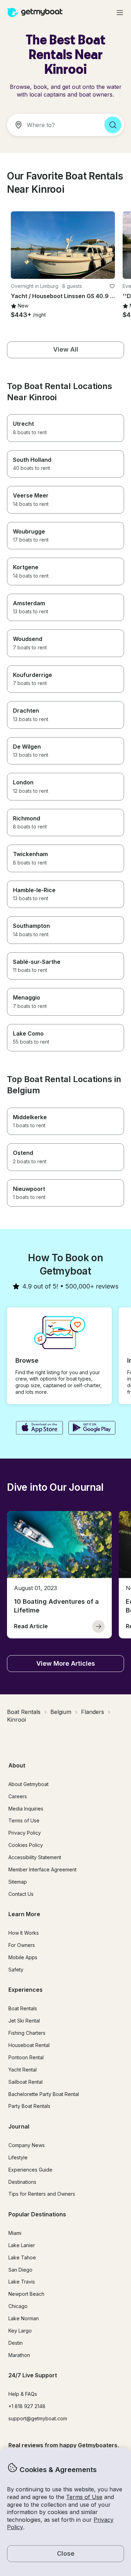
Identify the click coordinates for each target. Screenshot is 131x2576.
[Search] (113, 125)
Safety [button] (16, 1970)
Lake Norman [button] (24, 2318)
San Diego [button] (20, 2270)
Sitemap (18, 1882)
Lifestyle (18, 2157)
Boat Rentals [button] (23, 2008)
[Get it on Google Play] (92, 1428)
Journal (19, 2126)
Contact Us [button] (21, 1894)
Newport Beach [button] (26, 2294)
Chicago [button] (18, 2306)
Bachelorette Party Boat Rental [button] (44, 2094)
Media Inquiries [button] (26, 1809)
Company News (27, 2145)
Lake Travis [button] (22, 2282)
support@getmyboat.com (38, 2418)
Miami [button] (15, 2233)
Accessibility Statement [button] (35, 1857)
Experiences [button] (26, 1990)
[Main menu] (120, 13)
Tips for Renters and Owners (42, 2194)
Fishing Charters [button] (27, 2033)
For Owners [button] (22, 1945)
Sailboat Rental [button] (26, 2082)
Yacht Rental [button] (23, 2070)
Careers (18, 1796)
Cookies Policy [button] (26, 1845)
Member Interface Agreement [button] (42, 1869)
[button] (63, 245)
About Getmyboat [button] (28, 1784)
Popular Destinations (37, 2214)
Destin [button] (16, 2343)
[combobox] (53, 125)
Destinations (22, 2182)
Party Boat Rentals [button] (29, 2106)
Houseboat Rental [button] (29, 2045)
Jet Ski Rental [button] (24, 2021)
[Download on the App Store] (39, 1428)
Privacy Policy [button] (25, 1833)
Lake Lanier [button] (22, 2245)
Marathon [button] (19, 2355)
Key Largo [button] (20, 2331)
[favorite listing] (112, 286)
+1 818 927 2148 (27, 2406)
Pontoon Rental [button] (26, 2057)
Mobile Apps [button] (23, 1957)
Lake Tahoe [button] (22, 2257)
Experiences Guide (30, 2170)
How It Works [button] (24, 1933)
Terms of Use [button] (84, 2497)
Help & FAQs (23, 2394)
